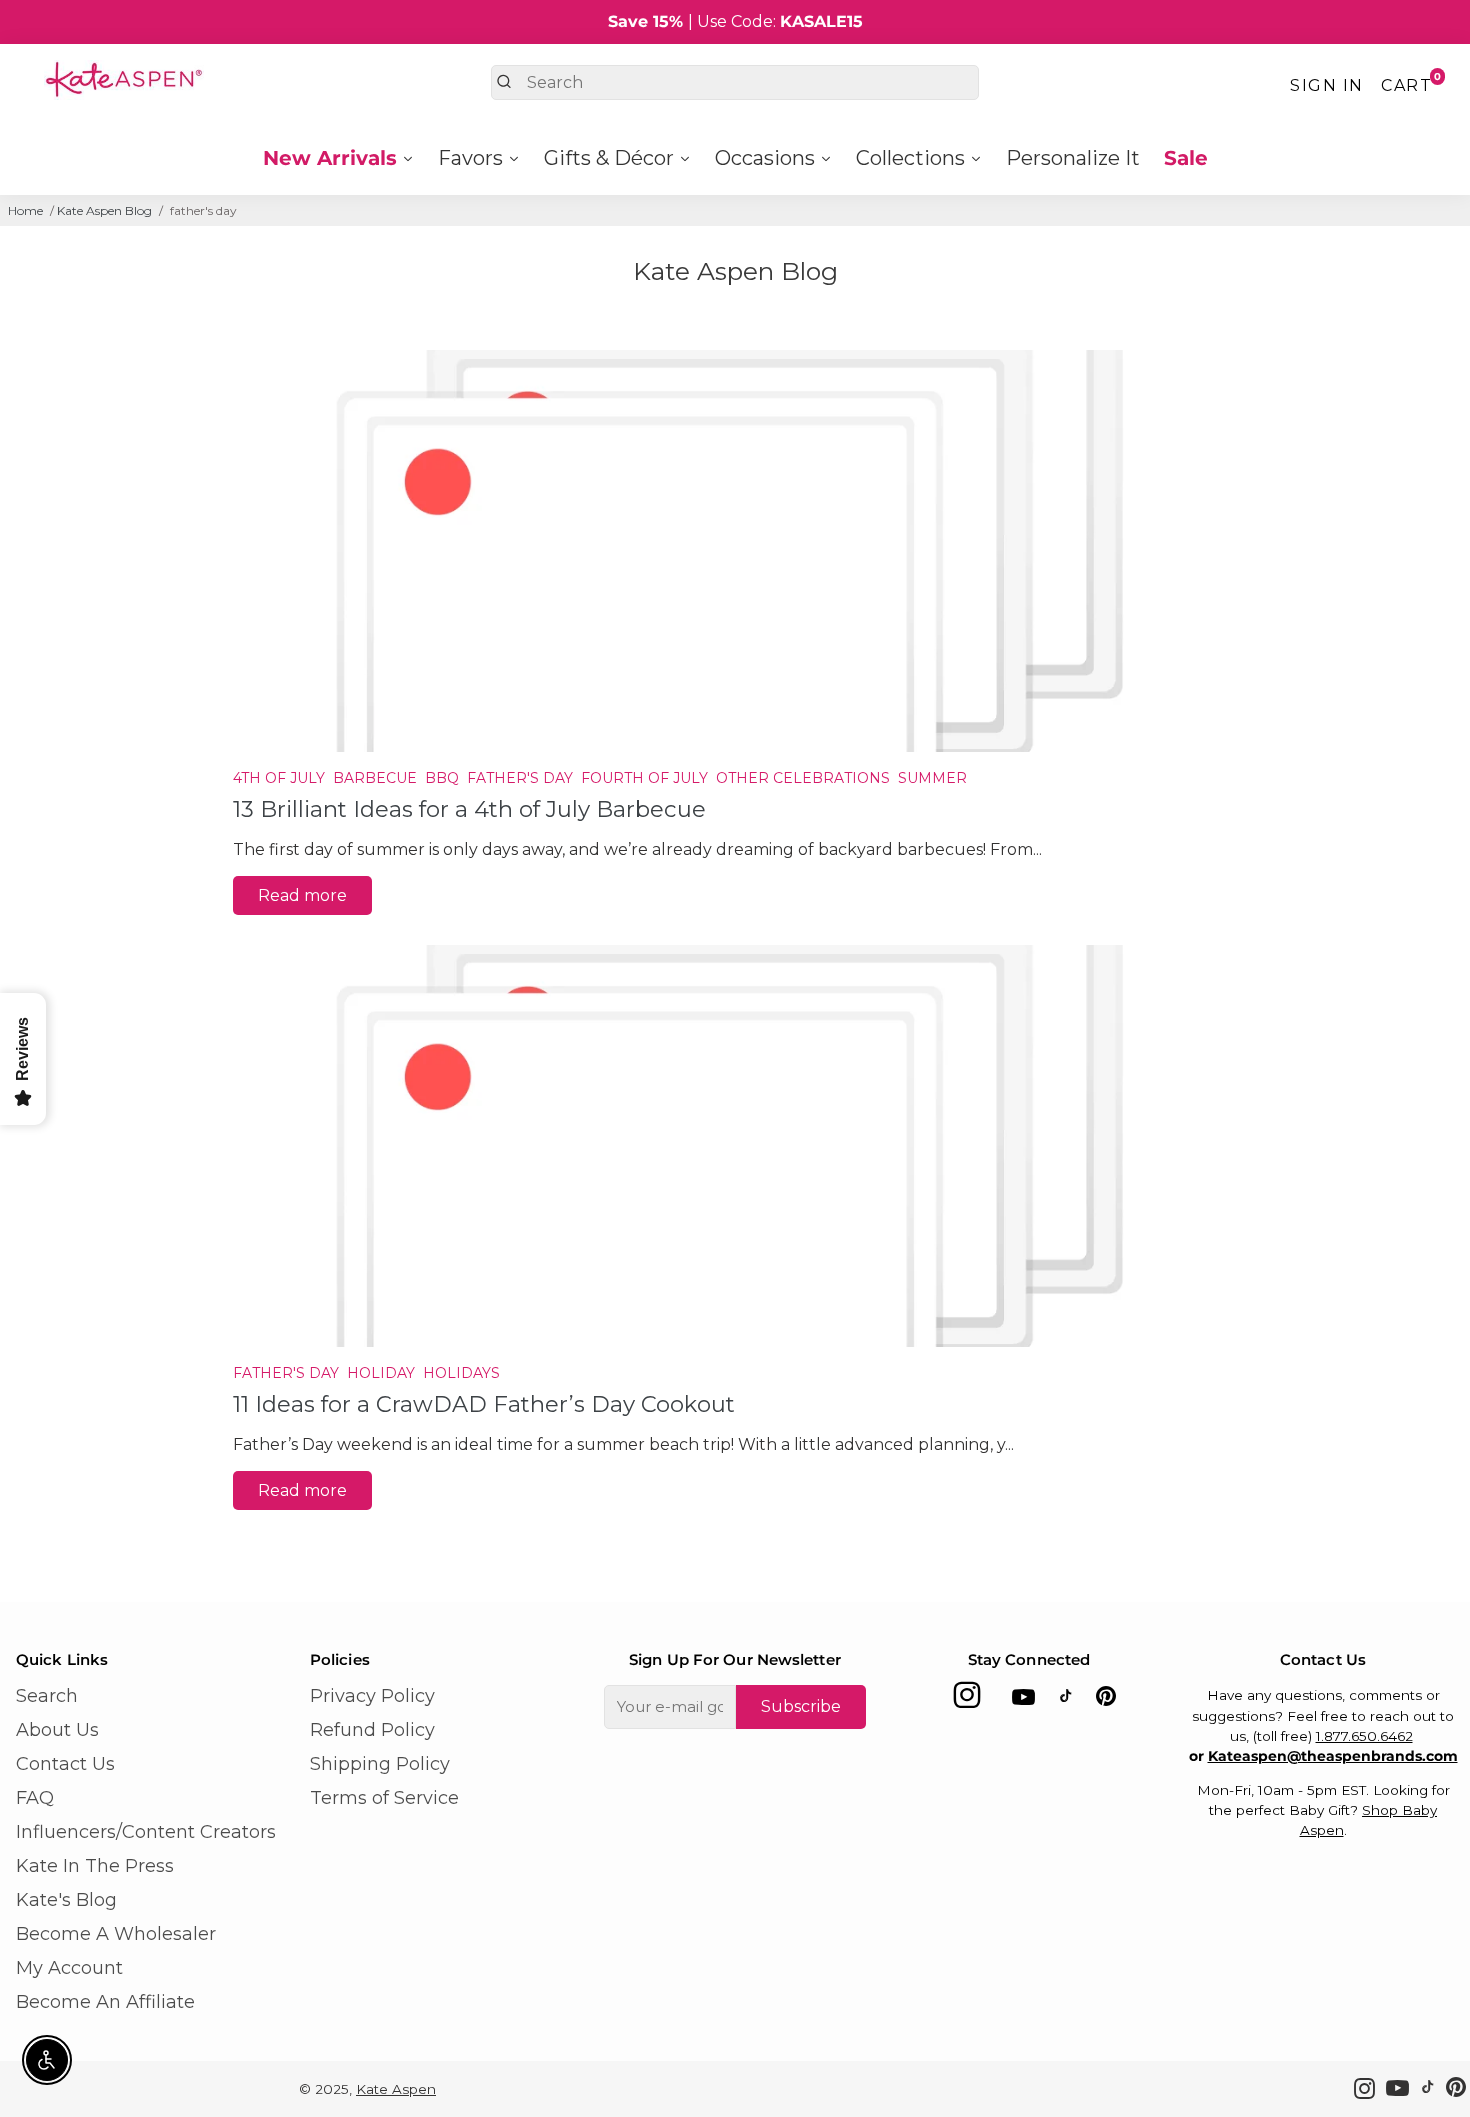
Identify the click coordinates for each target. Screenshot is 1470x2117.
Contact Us (65, 1764)
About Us (57, 1730)
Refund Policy (372, 1730)
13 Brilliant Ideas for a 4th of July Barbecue (469, 809)
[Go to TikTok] (1066, 1700)
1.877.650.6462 (1364, 1736)
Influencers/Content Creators (146, 1832)
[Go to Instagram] (967, 1700)
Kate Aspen (396, 2089)
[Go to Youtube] (1023, 1700)
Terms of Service (384, 1798)
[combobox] (735, 82)
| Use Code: (735, 21)
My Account (69, 1968)
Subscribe (801, 1706)
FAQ (35, 1798)
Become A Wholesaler (116, 1934)
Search (47, 1696)
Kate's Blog (66, 1900)
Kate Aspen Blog (104, 210)
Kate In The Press (95, 1866)
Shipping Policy (380, 1764)
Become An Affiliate (105, 2002)
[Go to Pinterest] (1106, 1700)
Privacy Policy (372, 1696)
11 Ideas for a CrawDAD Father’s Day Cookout (484, 1404)
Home (25, 210)
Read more (302, 895)
